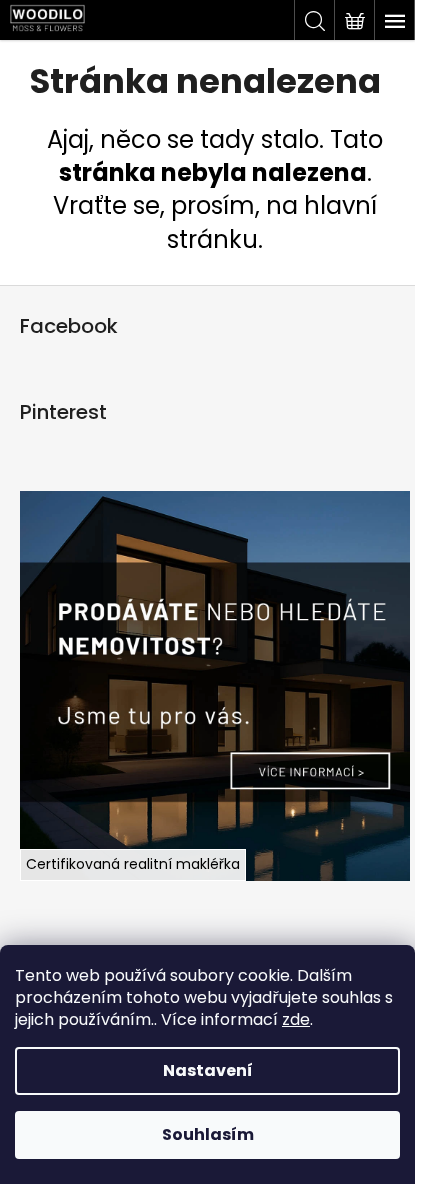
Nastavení (208, 1070)
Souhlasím (208, 1134)
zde (296, 1019)
